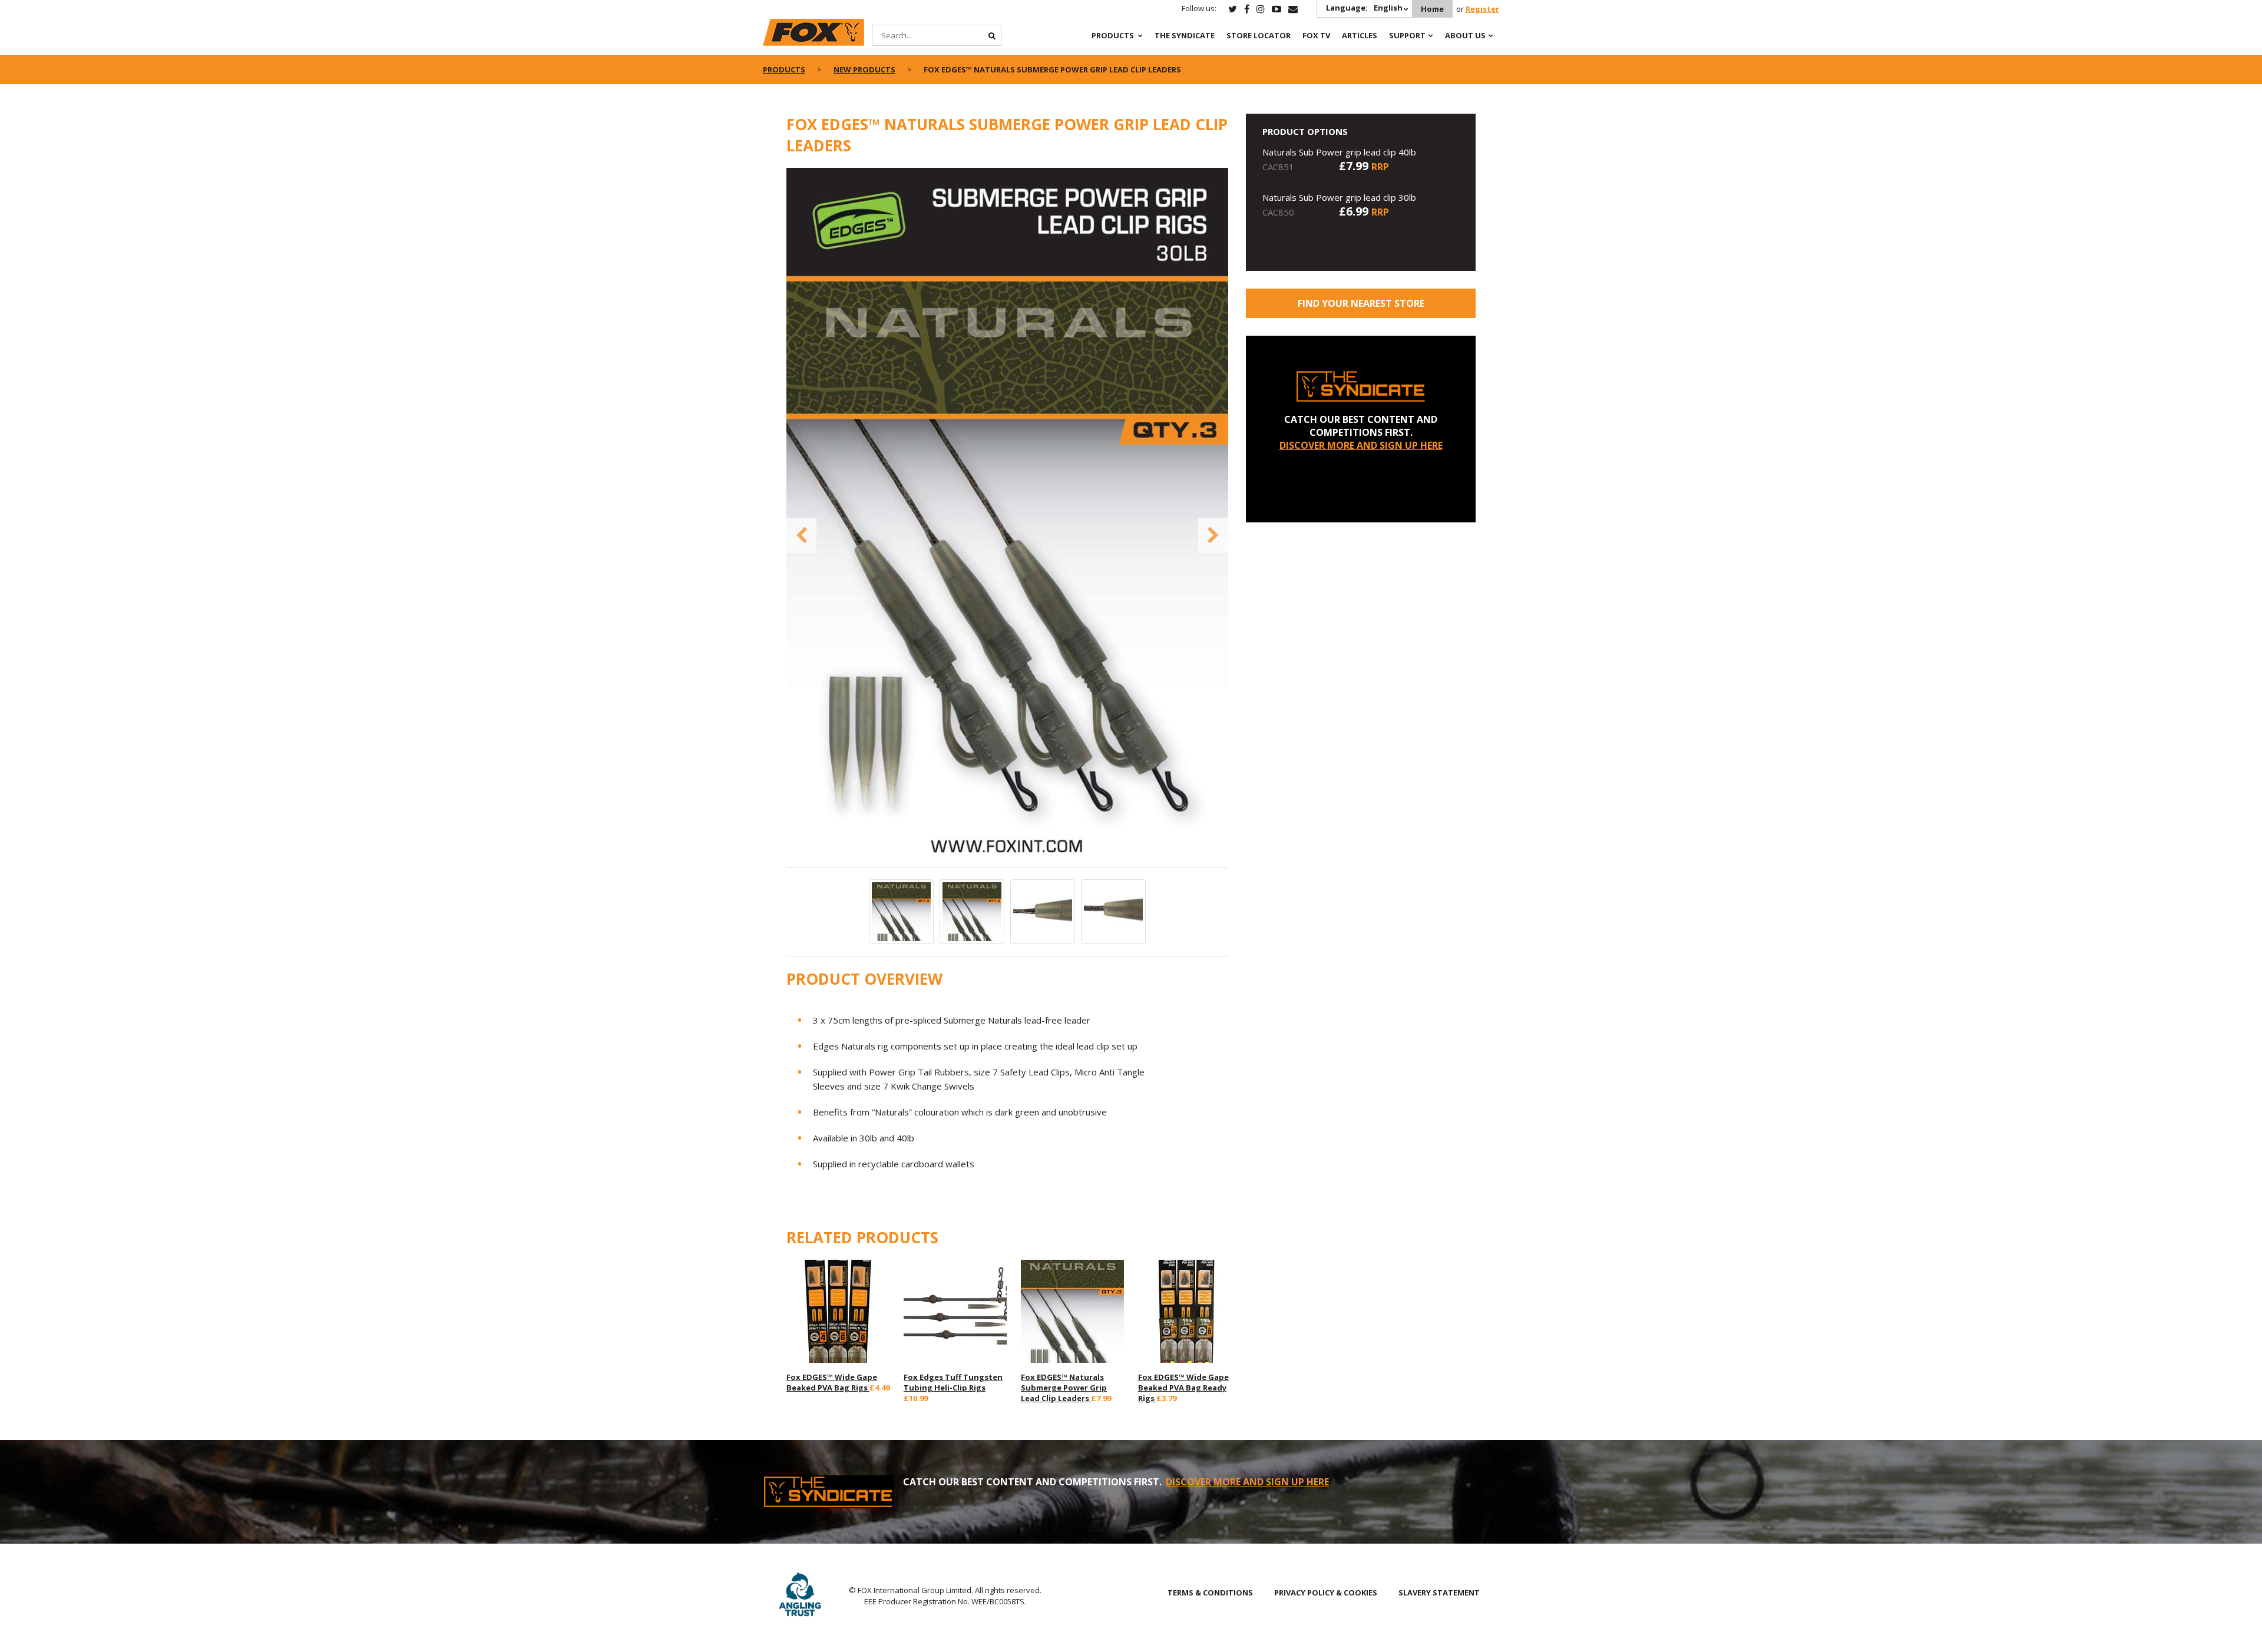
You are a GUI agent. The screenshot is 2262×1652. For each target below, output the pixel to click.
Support (1407, 35)
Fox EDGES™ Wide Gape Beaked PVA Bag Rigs (832, 1382)
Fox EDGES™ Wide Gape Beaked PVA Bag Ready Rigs (1183, 1388)
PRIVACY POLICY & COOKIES (1326, 1593)
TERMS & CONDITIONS (1210, 1593)
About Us (1465, 35)
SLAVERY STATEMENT (1439, 1593)
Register (1482, 9)
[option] (1007, 517)
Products (1113, 35)
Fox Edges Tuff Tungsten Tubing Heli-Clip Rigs (953, 1382)
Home (1432, 9)
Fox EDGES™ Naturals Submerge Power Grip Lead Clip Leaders (1064, 1388)
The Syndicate (1185, 35)
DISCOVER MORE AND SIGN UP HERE (1361, 445)
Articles (1360, 35)
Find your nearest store (1361, 303)
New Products (864, 69)
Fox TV (1316, 35)
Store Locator (1259, 35)
